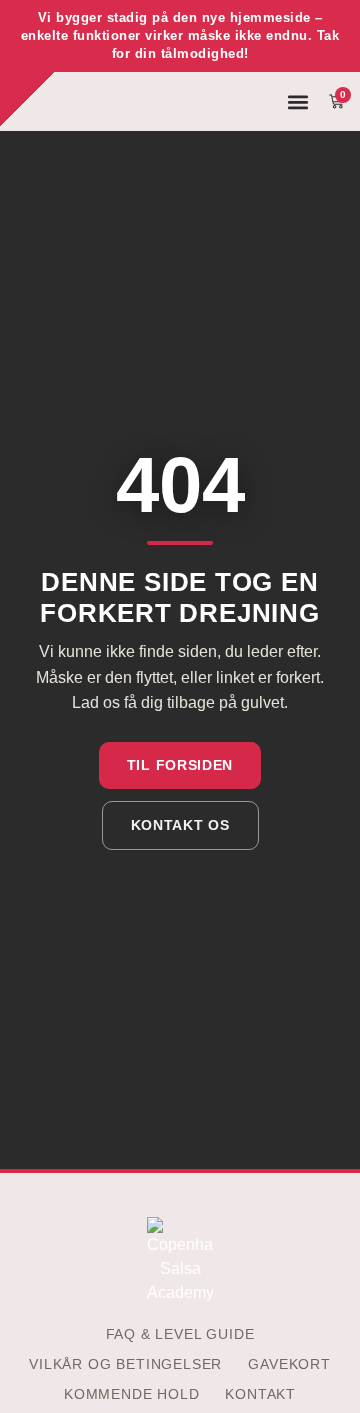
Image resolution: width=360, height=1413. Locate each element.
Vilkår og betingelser (125, 1364)
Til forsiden (180, 765)
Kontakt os (180, 825)
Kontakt (260, 1394)
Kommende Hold (132, 1394)
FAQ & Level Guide (180, 1334)
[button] (298, 101)
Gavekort (289, 1364)
